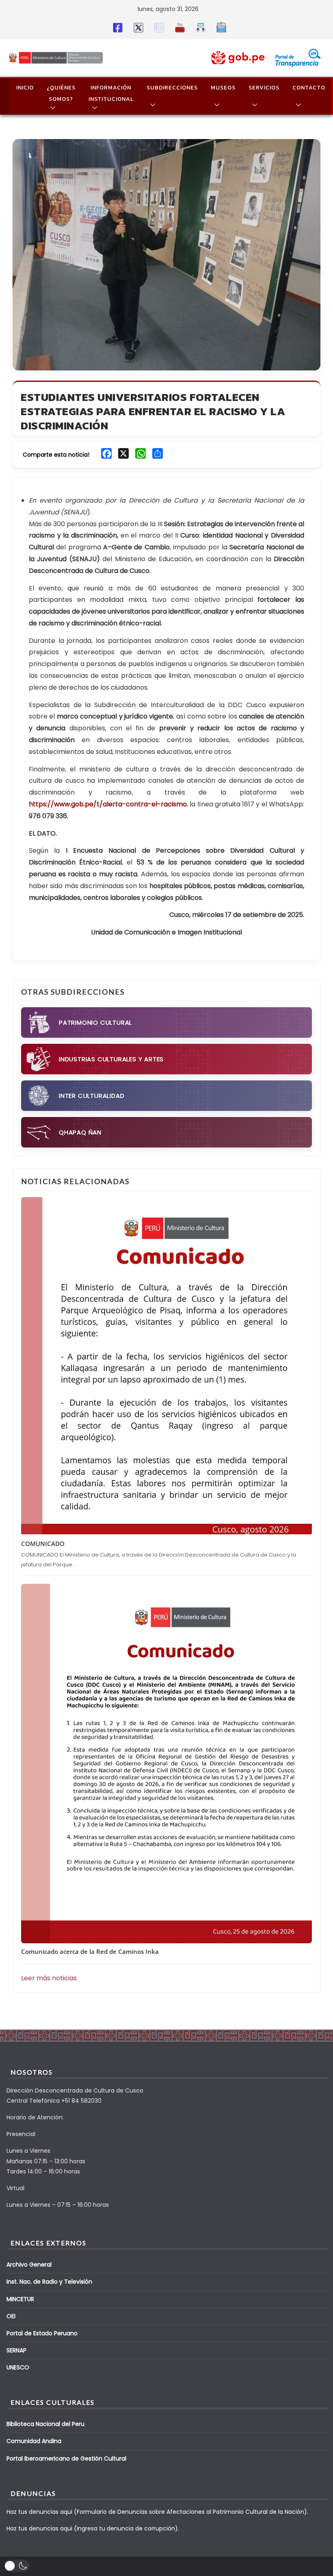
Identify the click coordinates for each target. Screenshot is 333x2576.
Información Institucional (111, 93)
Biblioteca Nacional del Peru (45, 2424)
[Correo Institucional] (220, 27)
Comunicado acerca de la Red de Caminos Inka (90, 1951)
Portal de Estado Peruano (42, 2333)
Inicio (25, 88)
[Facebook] (116, 27)
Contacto (309, 88)
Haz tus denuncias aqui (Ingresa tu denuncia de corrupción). (93, 2528)
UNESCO (18, 2367)
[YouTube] (178, 27)
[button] (51, 108)
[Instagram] (158, 27)
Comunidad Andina (34, 2441)
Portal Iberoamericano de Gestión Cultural (66, 2458)
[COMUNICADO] (166, 1366)
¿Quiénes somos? (61, 93)
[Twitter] (137, 27)
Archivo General (29, 2265)
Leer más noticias (49, 1978)
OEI (11, 2316)
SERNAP (16, 2350)
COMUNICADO (43, 1544)
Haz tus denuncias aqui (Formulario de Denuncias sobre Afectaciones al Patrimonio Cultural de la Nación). (157, 2512)
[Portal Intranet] (199, 27)
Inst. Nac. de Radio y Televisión (49, 2282)
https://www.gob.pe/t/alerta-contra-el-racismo (108, 804)
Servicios (264, 88)
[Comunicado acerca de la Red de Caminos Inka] (166, 1764)
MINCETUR (20, 2299)
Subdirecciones (172, 88)
